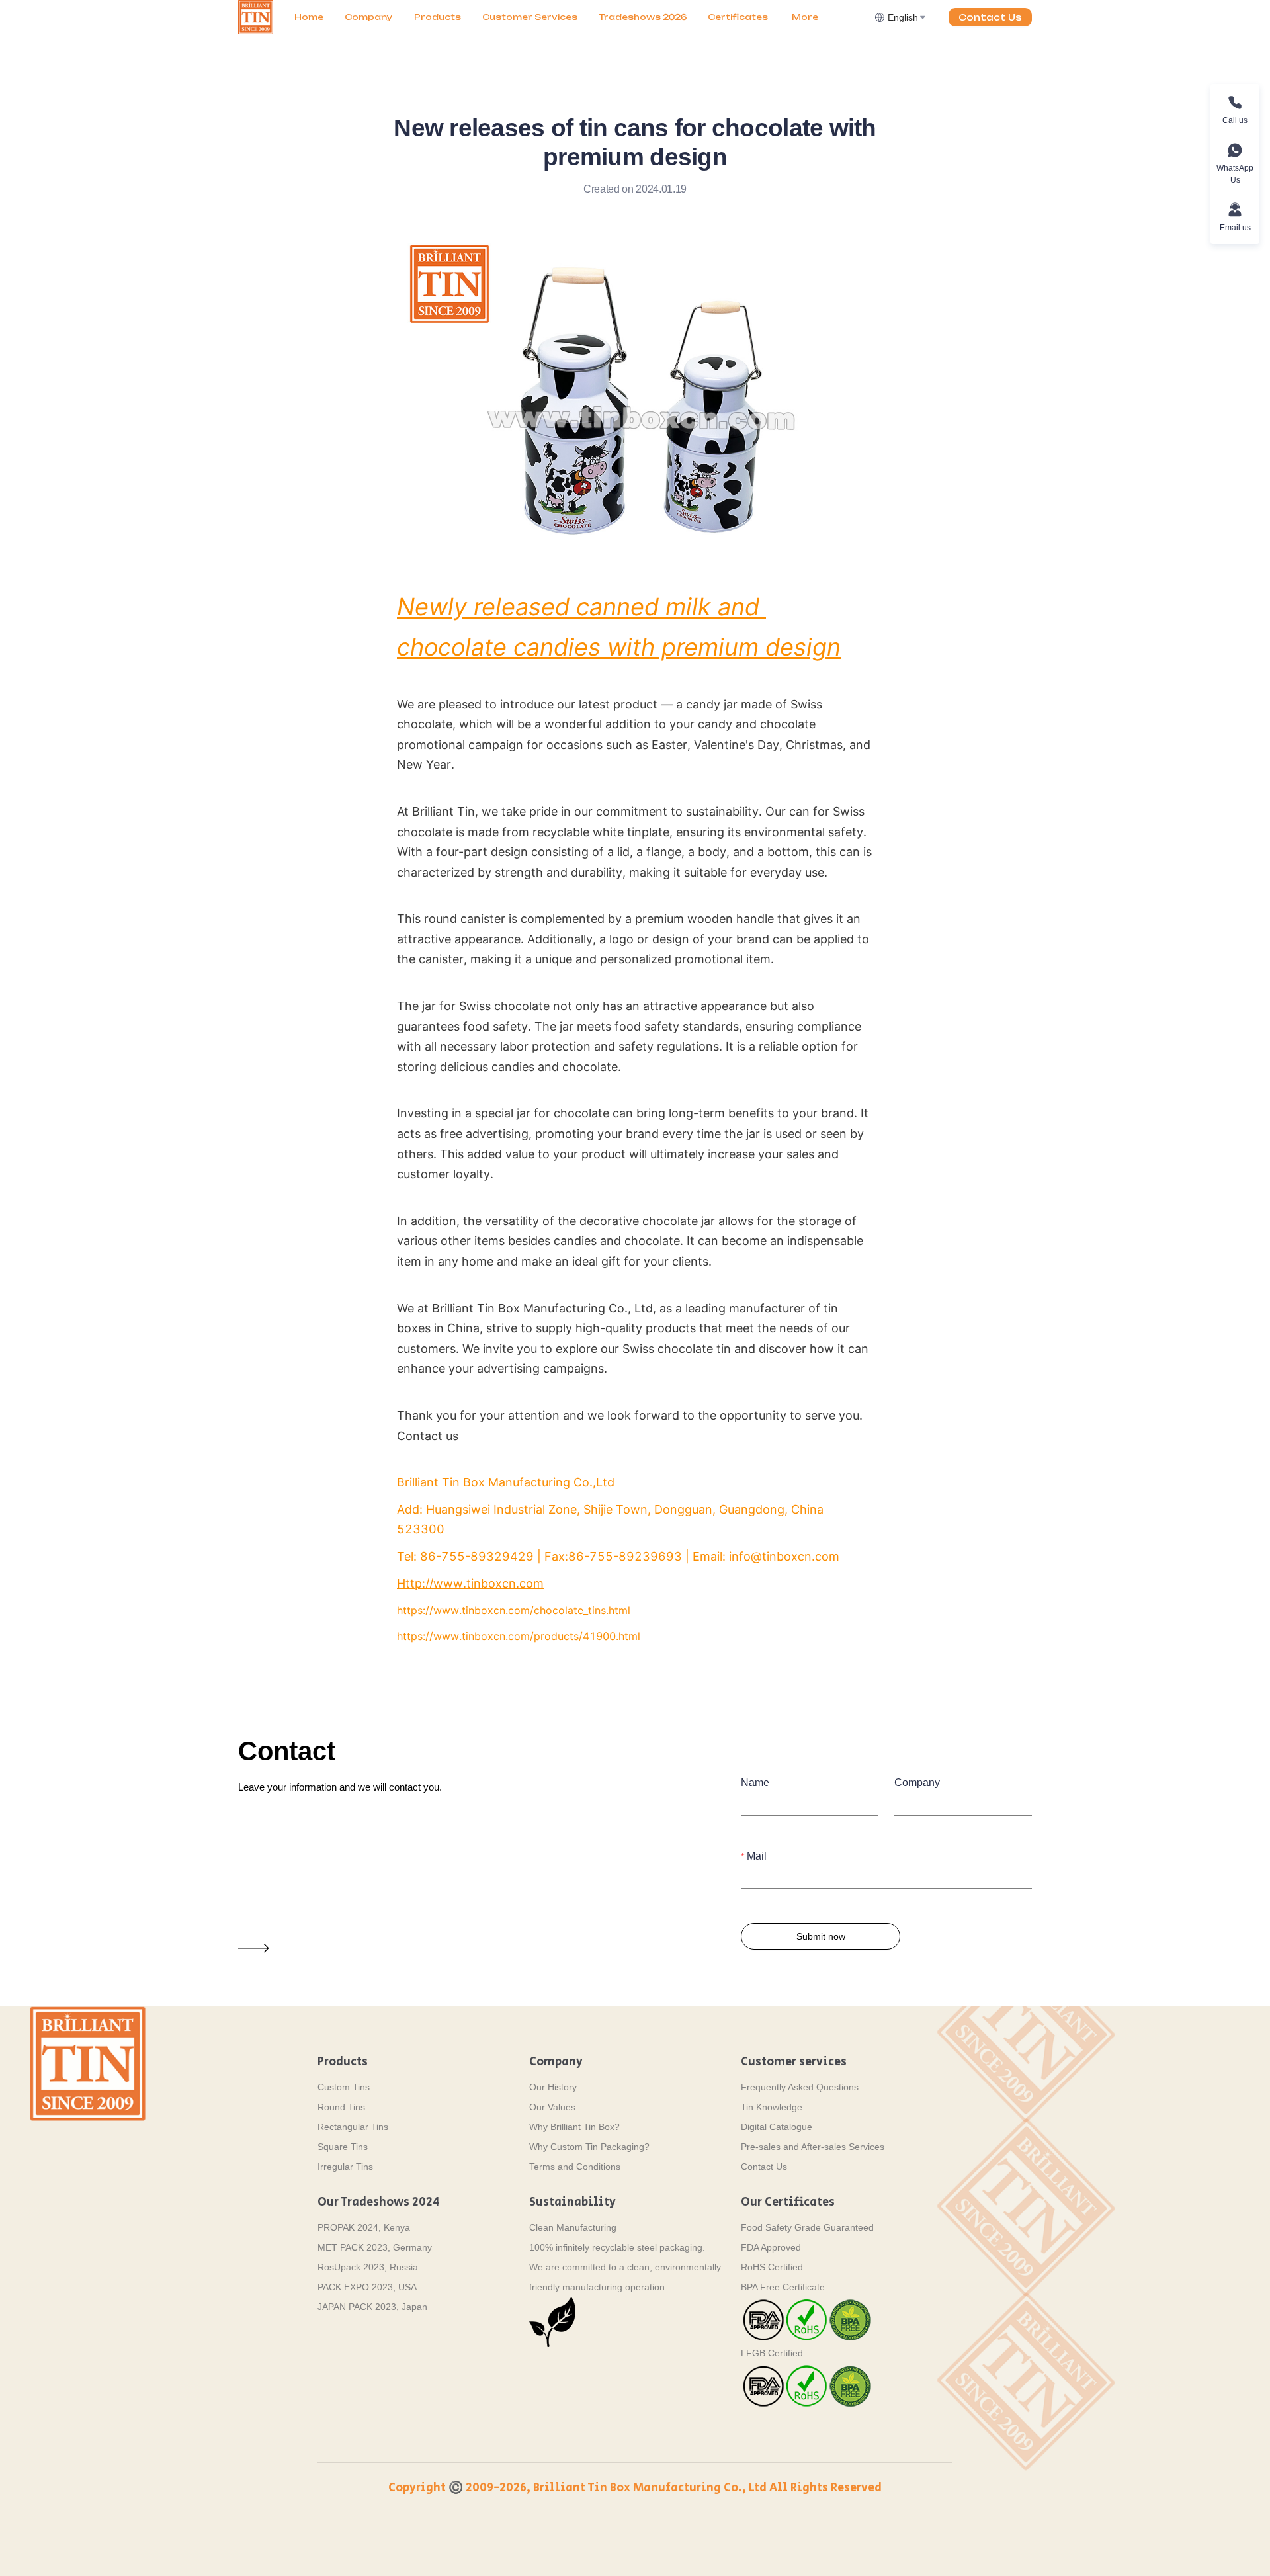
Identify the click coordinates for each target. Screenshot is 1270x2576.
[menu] (579, 17)
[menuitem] (309, 17)
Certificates (738, 17)
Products (438, 17)
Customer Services (530, 17)
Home (309, 17)
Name (755, 1782)
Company (369, 17)
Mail (757, 1856)
